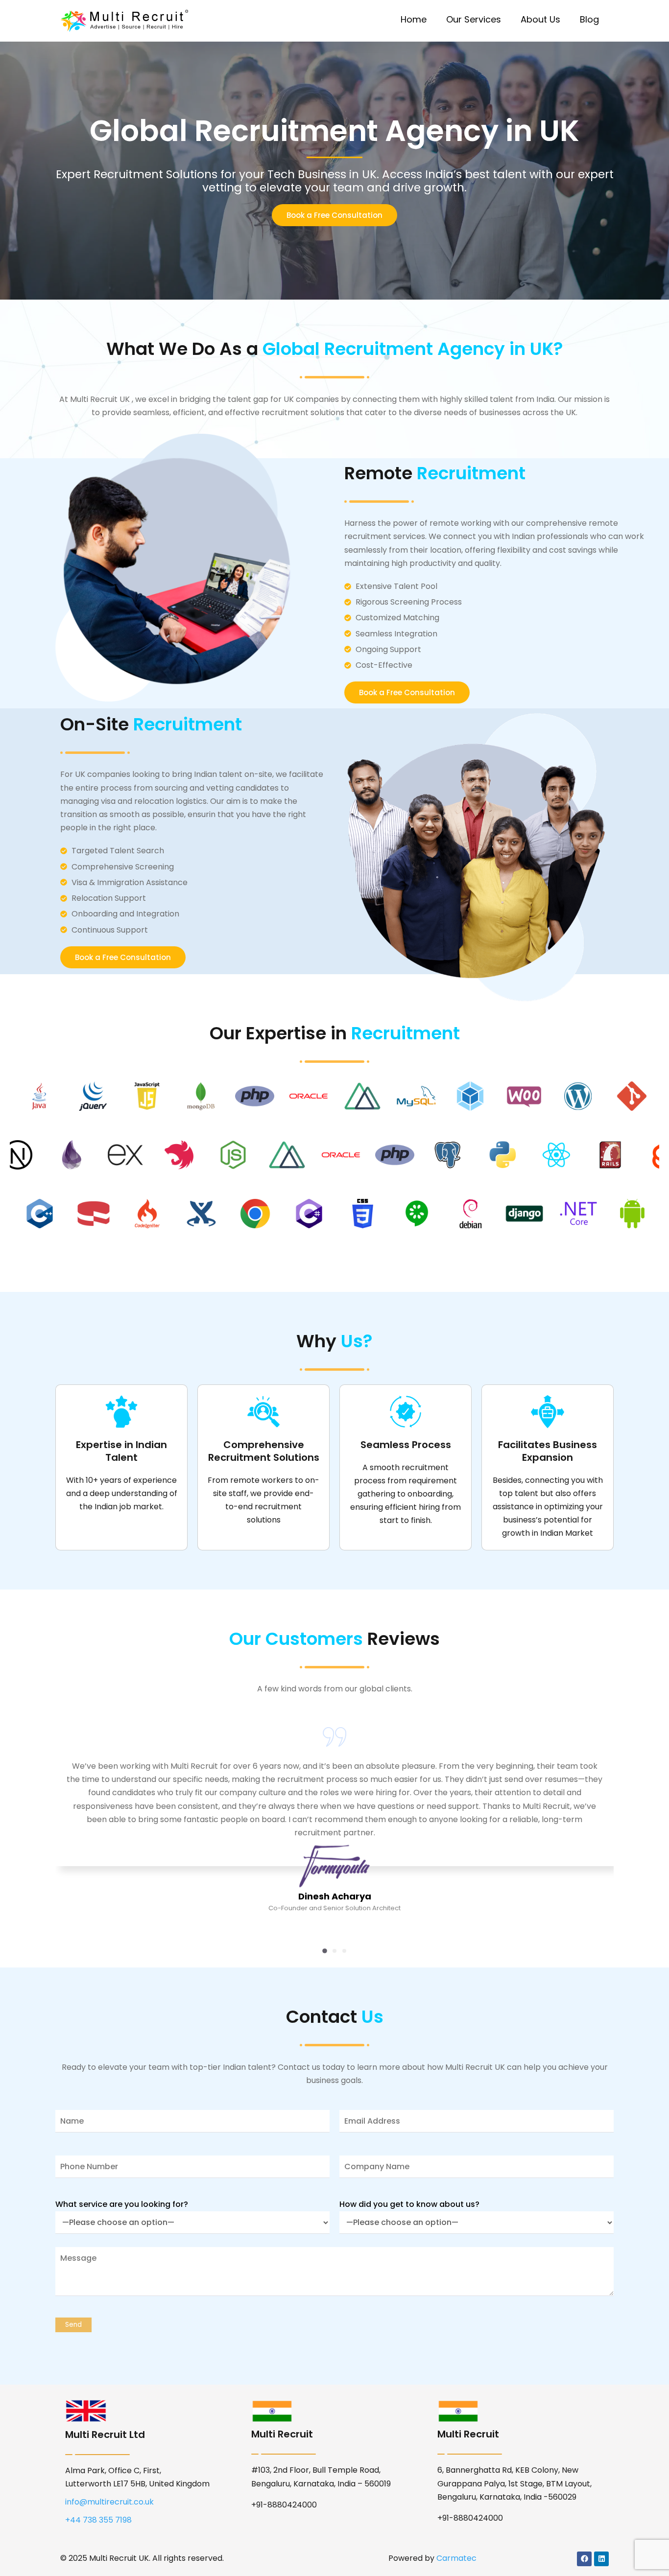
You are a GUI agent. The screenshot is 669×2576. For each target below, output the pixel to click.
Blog (589, 19)
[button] (325, 1951)
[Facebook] (584, 2559)
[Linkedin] (601, 2559)
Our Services (474, 19)
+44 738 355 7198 (98, 2520)
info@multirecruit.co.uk (109, 2502)
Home (414, 19)
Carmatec (456, 2558)
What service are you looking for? (122, 2204)
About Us (540, 19)
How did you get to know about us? (409, 2204)
